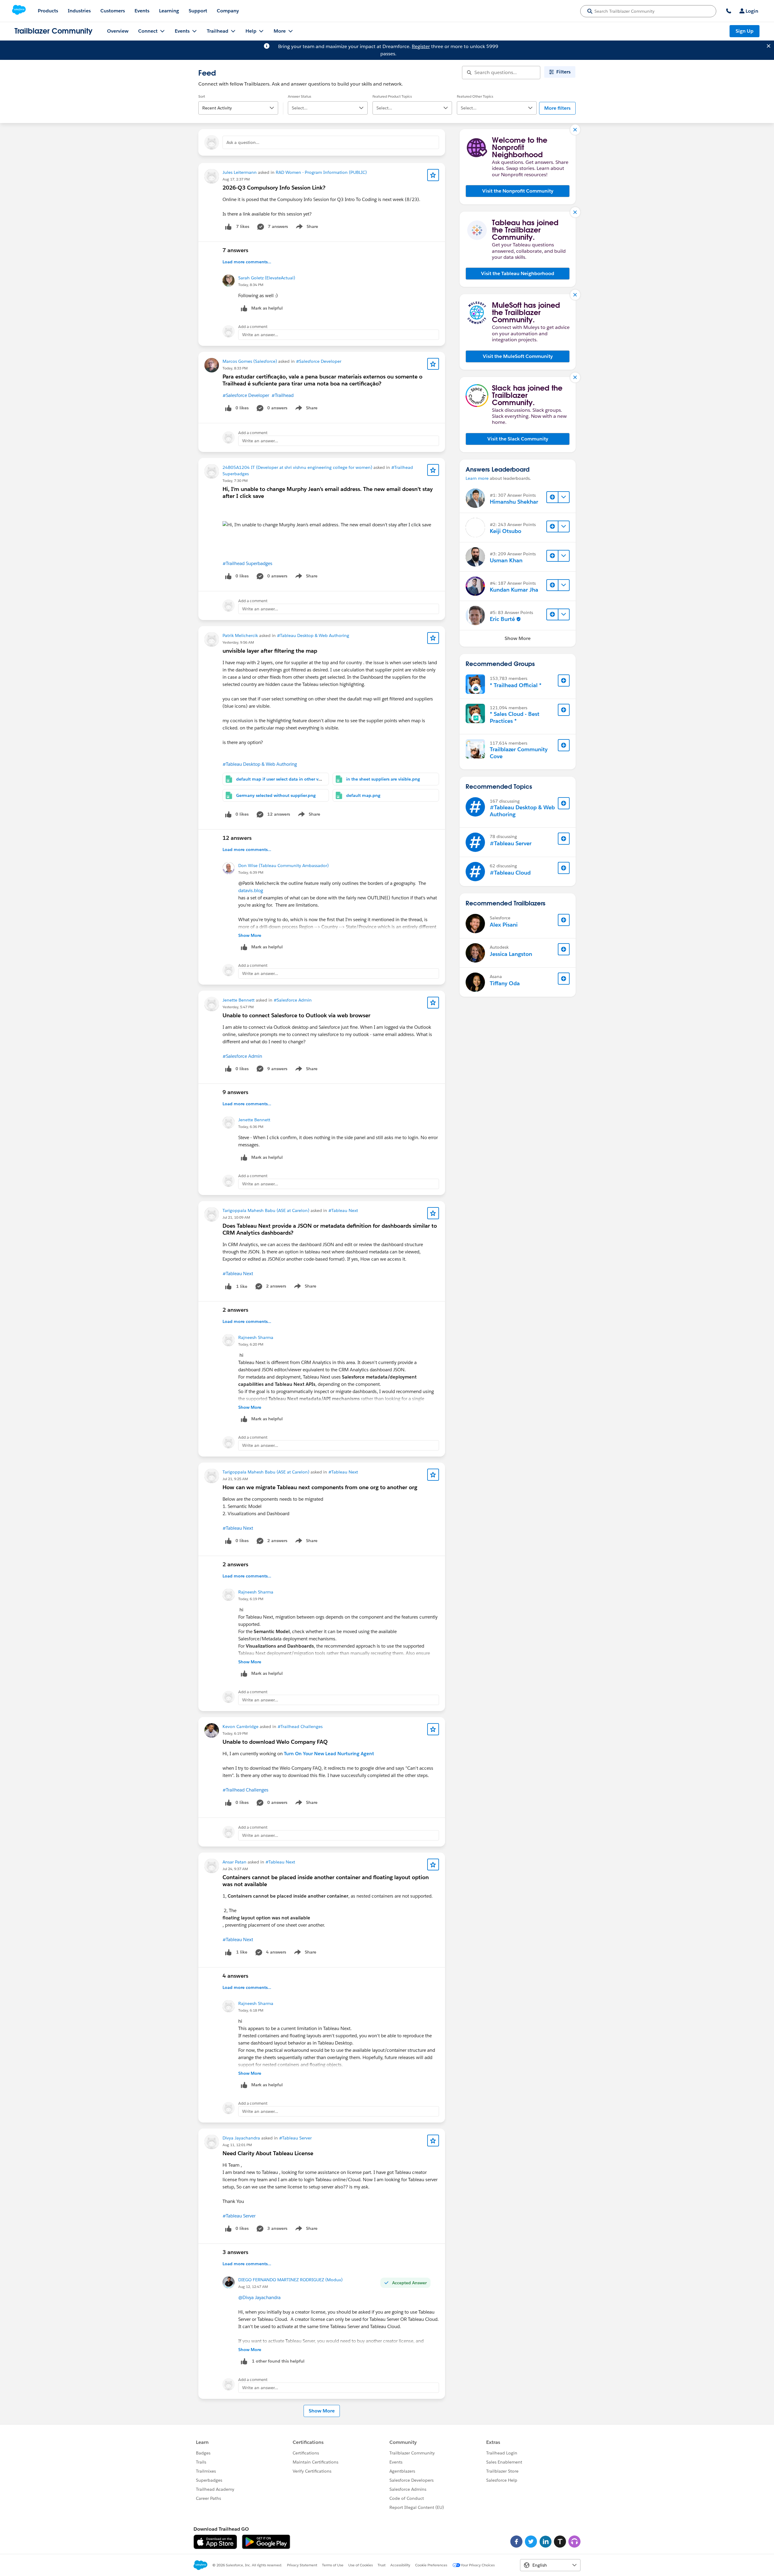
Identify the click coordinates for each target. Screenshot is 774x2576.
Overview (118, 31)
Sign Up (745, 31)
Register (421, 46)
